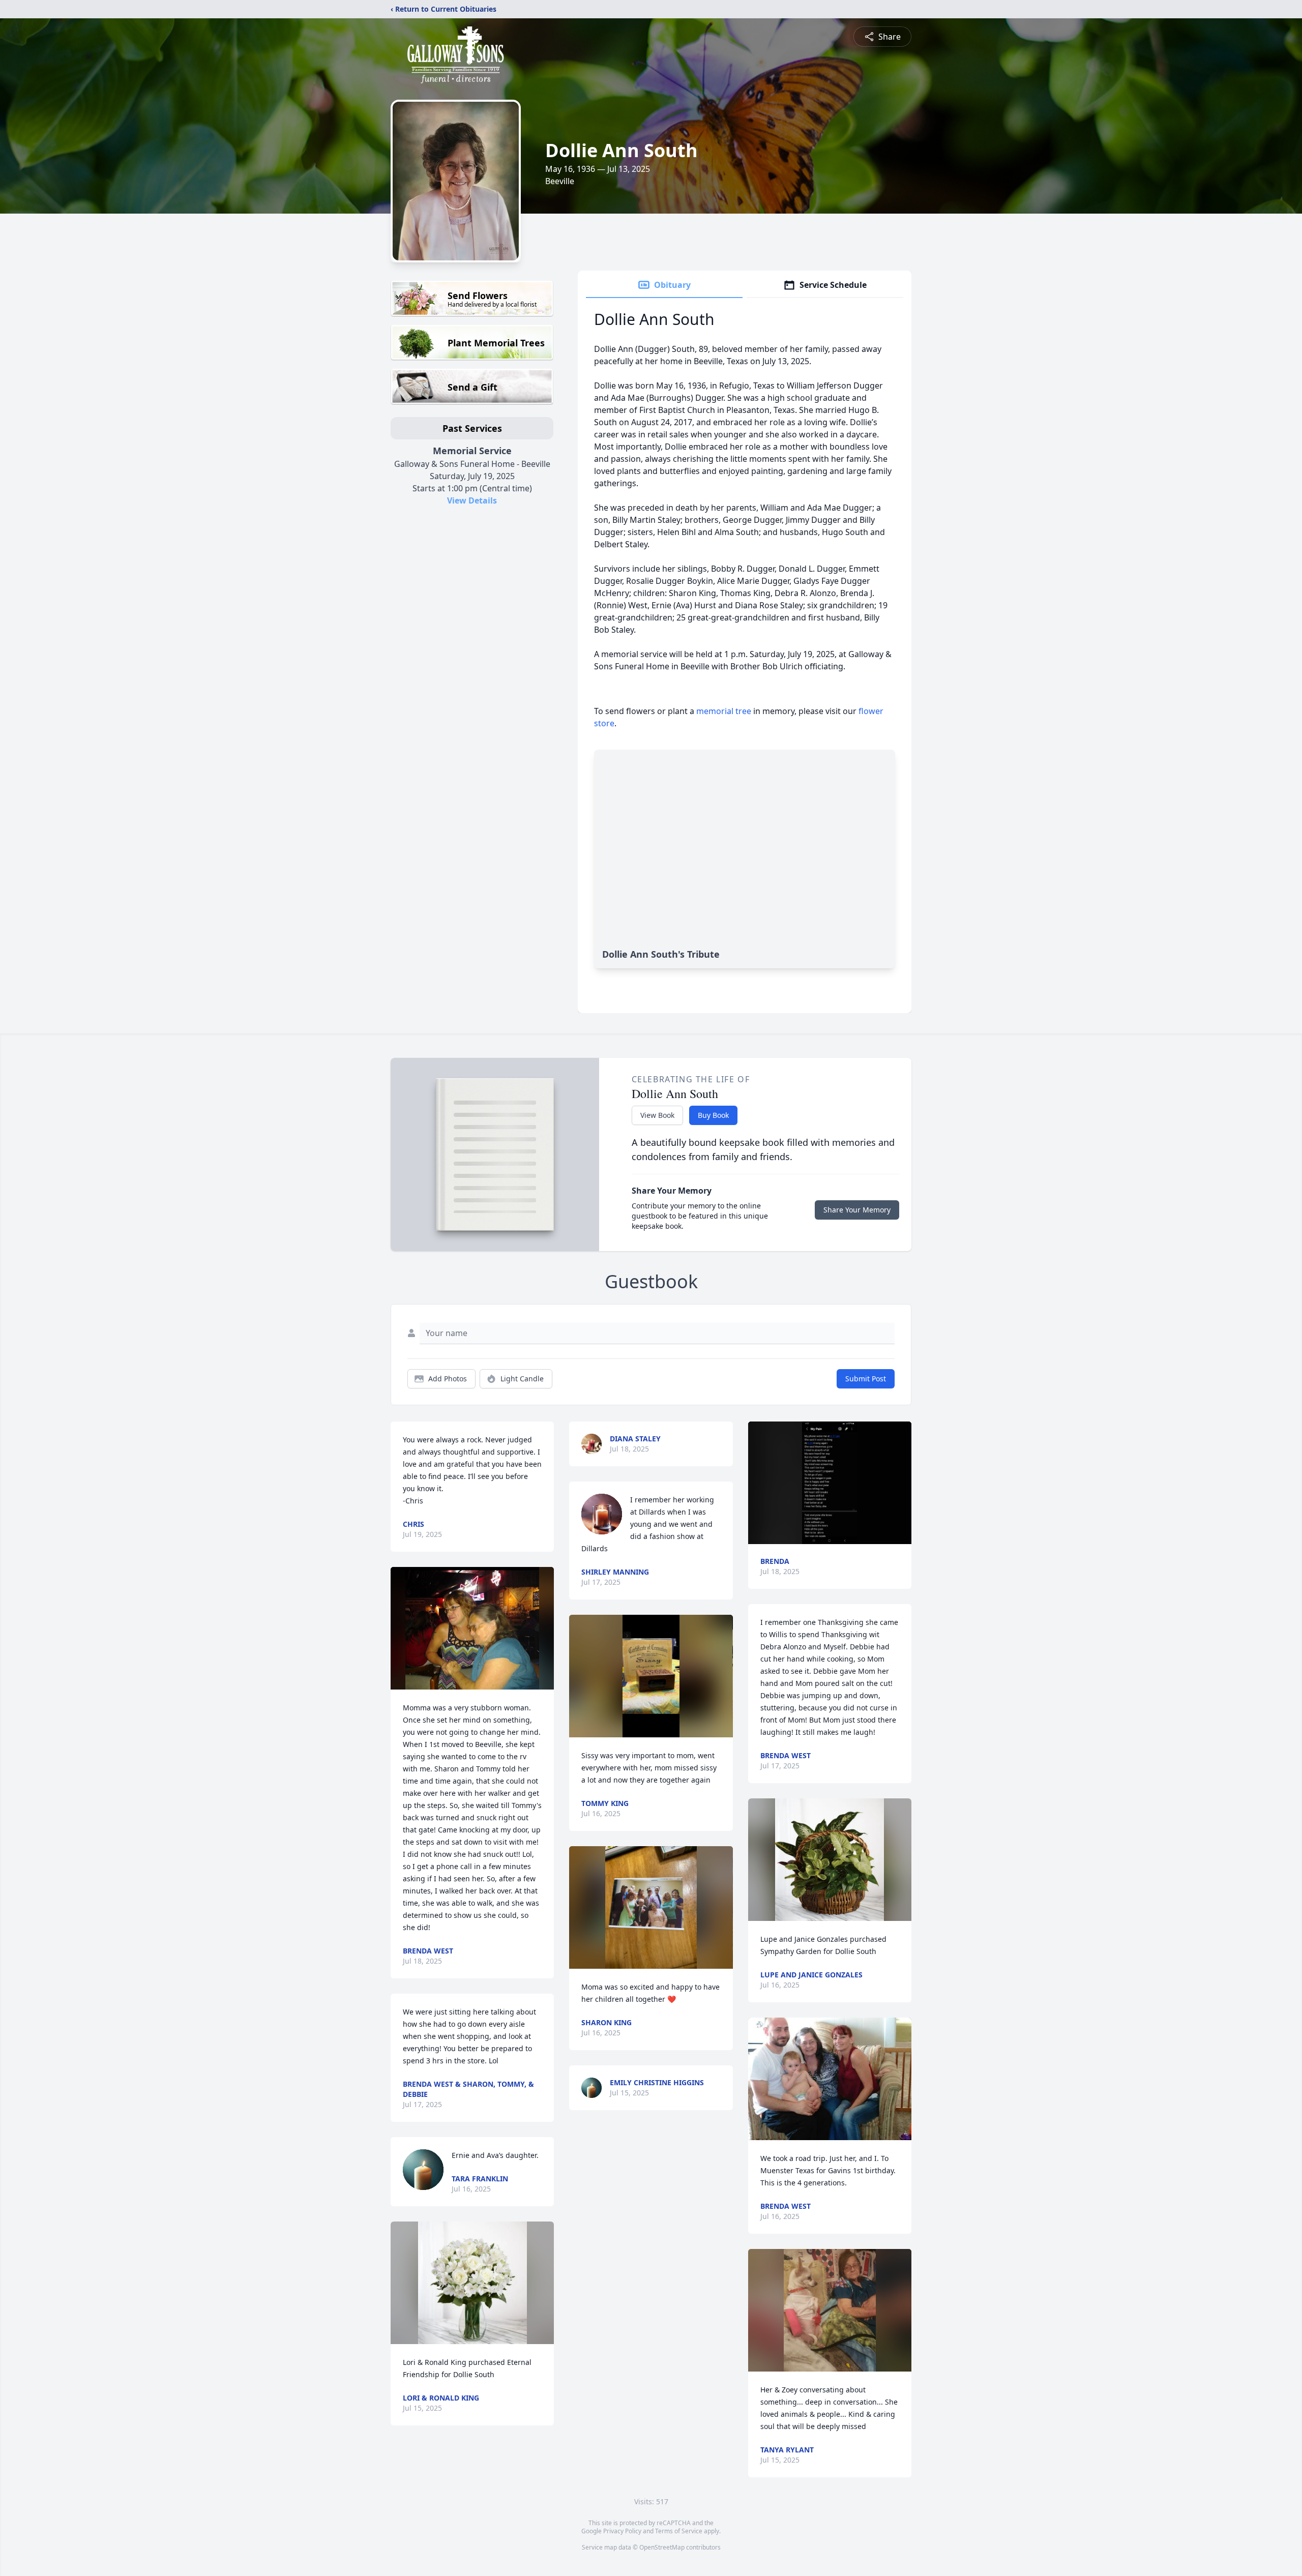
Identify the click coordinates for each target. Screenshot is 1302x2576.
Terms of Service (679, 2531)
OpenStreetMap (662, 2547)
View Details (472, 500)
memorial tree (724, 711)
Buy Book (713, 1115)
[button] (472, 1628)
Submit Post (866, 1379)
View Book (657, 1115)
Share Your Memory (857, 1210)
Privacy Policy (622, 2531)
